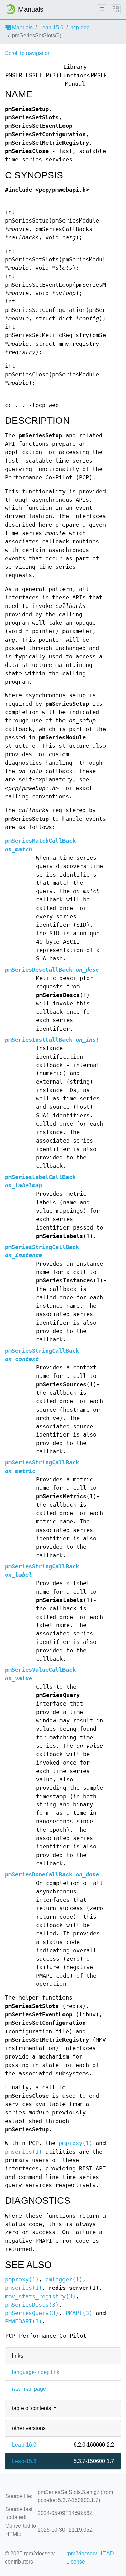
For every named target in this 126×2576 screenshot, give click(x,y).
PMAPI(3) (79, 2313)
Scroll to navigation (28, 53)
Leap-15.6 (51, 27)
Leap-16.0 (24, 2445)
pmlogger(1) (64, 2279)
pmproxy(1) (76, 2143)
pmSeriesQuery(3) (32, 2313)
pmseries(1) (24, 2152)
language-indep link (36, 2372)
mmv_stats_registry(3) (40, 2296)
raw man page (29, 2389)
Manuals (22, 27)
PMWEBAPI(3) (24, 2322)
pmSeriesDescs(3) (32, 2305)
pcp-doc (80, 27)
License (76, 2562)
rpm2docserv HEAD (90, 2554)
